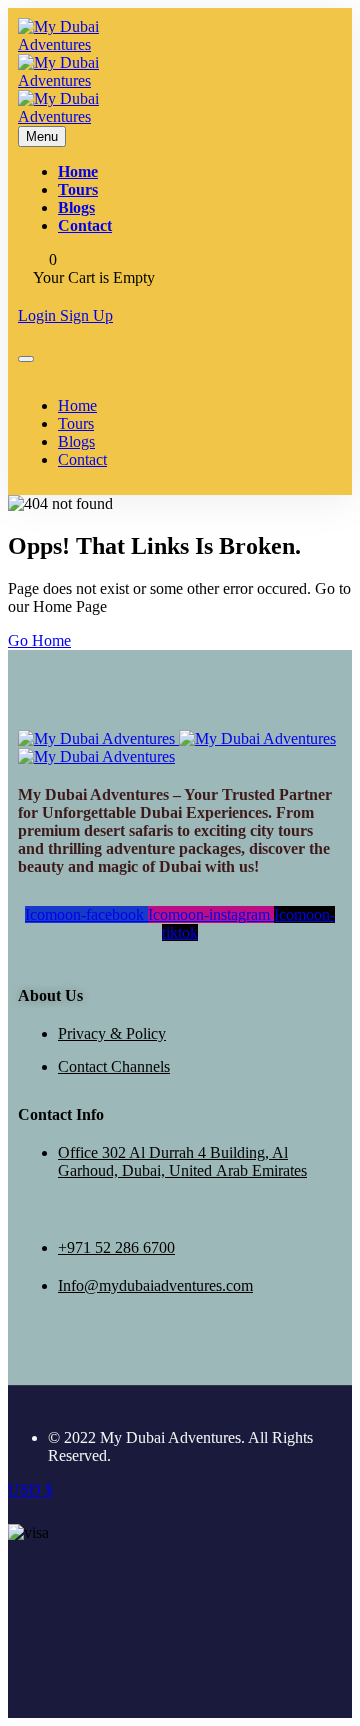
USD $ (30, 1489)
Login (39, 315)
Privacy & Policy (112, 1033)
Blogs (76, 207)
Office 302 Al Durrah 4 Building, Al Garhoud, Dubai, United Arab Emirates (182, 1161)
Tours (78, 189)
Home (78, 171)
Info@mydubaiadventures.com (155, 1285)
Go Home (39, 640)
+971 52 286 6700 (116, 1247)
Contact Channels (114, 1066)
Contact (85, 225)
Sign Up (86, 315)
